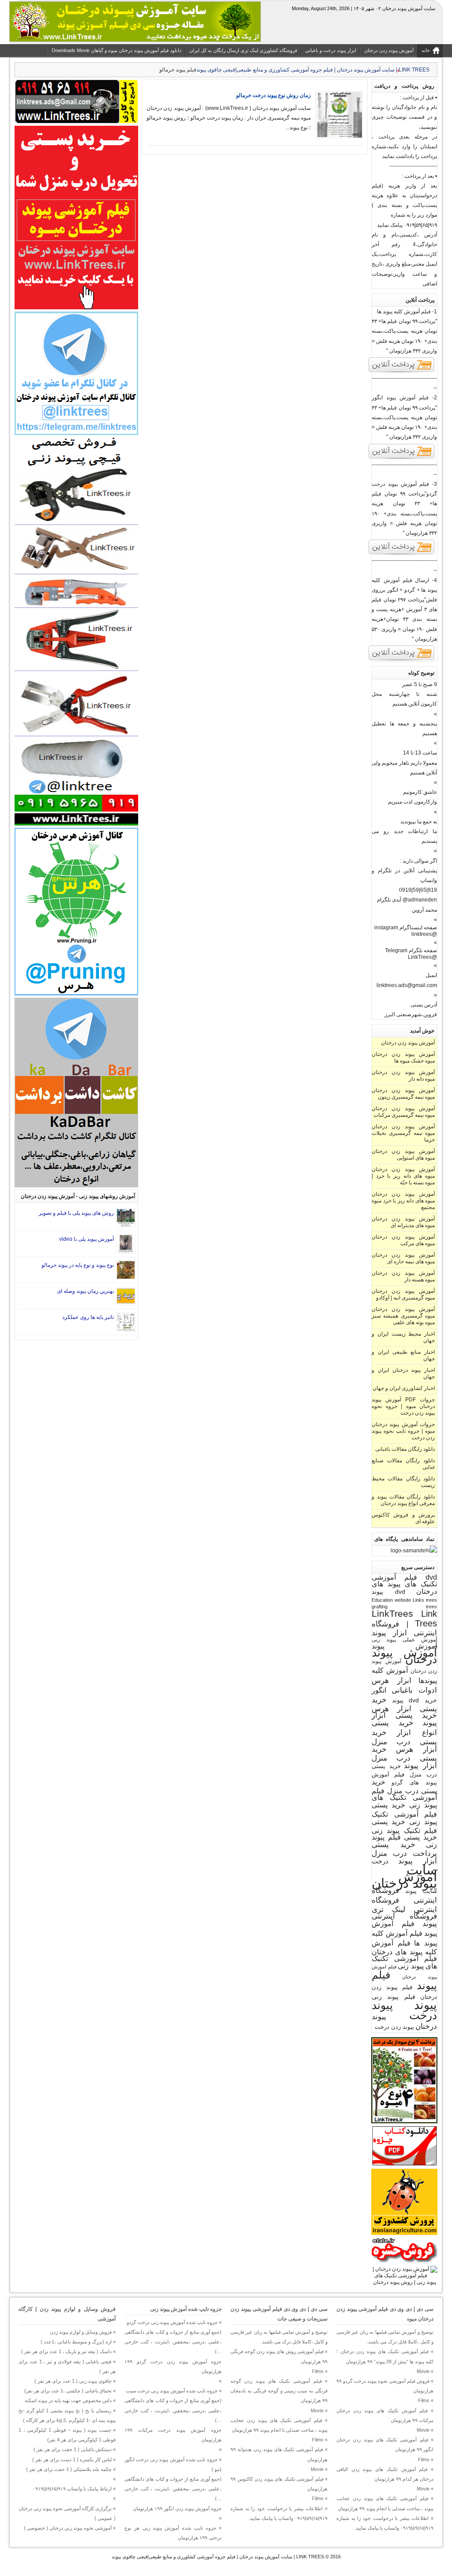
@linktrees (424, 934)
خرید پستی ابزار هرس (404, 1704)
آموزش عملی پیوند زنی (404, 1639)
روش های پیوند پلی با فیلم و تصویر (76, 1213)
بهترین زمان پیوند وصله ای (85, 1291)
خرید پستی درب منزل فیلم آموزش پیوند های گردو (404, 1774)
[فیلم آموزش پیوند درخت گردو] (402, 554)
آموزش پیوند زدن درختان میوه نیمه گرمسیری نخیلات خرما (403, 1133)
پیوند (426, 2005)
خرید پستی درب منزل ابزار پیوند (404, 1757)
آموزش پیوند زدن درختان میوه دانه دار (403, 1076)
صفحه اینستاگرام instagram (406, 928)
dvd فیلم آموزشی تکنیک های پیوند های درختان (404, 1584)
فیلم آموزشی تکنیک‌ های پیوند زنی (404, 1962)
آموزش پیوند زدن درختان (408, 1043)
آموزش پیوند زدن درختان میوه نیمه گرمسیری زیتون (403, 1094)
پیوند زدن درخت (394, 2027)
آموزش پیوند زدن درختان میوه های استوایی (403, 1155)
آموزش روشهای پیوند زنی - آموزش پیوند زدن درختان (78, 1196)
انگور (379, 1690)
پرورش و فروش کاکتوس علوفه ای (403, 1518)
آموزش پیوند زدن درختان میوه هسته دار (403, 1276)
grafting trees (404, 1607)
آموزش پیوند (404, 1646)
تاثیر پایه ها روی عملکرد (88, 1317)
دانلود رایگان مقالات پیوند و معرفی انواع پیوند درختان (403, 1500)
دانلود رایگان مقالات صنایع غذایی (403, 1464)
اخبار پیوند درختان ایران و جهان (403, 1373)
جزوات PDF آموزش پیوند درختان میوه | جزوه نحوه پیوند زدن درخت (403, 1406)
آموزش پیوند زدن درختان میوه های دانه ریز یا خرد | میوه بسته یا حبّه (403, 1176)
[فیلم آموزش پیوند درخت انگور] (402, 458)
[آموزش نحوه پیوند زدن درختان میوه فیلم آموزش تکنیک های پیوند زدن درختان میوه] (404, 2282)
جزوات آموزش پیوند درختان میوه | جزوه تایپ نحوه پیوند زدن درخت (403, 1431)
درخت (380, 1861)
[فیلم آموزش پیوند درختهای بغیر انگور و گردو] (402, 660)
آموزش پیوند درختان (404, 1656)
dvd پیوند (388, 1592)
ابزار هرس (392, 1680)
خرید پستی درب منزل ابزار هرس (404, 1741)
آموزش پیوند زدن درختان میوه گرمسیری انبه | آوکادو (403, 1294)
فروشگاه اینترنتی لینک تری (404, 1905)
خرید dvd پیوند (414, 1700)
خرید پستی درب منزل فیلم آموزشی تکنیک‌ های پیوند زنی (404, 1793)
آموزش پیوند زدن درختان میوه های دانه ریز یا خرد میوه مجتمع (403, 1201)
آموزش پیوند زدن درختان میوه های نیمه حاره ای (403, 1258)
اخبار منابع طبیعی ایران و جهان (403, 1355)
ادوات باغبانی (414, 1690)
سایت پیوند (421, 1891)
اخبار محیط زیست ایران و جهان (403, 1337)
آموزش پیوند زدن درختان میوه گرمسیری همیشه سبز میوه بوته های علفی (403, 1316)
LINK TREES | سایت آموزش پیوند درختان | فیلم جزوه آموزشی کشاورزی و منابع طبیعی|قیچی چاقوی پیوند (218, 2557)
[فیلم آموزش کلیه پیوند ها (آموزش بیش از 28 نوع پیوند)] (402, 372)
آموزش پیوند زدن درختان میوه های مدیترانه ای (403, 1222)
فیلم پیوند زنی (394, 1997)
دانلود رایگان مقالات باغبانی (405, 1449)
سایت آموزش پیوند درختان (404, 1876)
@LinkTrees (422, 957)
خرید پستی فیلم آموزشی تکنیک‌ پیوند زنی (404, 1813)
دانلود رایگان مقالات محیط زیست (403, 1482)
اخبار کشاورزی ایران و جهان (404, 1388)
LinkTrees (392, 1614)
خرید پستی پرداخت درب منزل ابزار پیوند (404, 1853)
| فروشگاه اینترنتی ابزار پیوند (404, 1628)
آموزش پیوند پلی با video (87, 1239)
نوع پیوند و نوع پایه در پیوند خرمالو (78, 1265)
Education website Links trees (404, 1600)
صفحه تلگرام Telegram (411, 950)
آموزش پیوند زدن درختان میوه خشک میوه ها (403, 1057)
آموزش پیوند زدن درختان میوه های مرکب (403, 1240)
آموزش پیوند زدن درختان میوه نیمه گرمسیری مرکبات (403, 1112)
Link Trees (426, 1618)
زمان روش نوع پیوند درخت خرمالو (273, 95)
